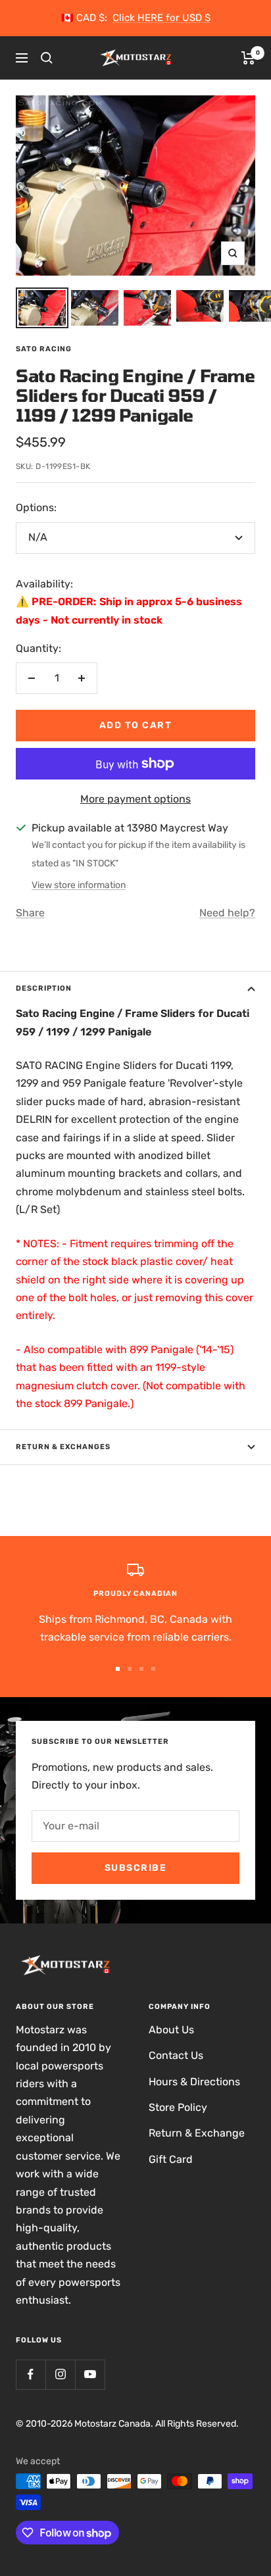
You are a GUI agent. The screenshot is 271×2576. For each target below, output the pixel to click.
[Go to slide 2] (130, 1669)
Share (30, 913)
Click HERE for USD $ (161, 18)
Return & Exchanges (63, 1447)
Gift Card (171, 2159)
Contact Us (176, 2055)
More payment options (135, 799)
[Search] (47, 58)
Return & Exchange (197, 2133)
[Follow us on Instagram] (60, 2374)
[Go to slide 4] (153, 1669)
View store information (79, 885)
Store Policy (178, 2107)
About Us (171, 2030)
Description (44, 988)
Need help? (227, 913)
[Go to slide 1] (118, 1669)
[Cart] (248, 58)
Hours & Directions (194, 2082)
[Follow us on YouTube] (90, 2374)
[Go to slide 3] (141, 1669)
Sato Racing (44, 349)
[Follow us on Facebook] (31, 2374)
